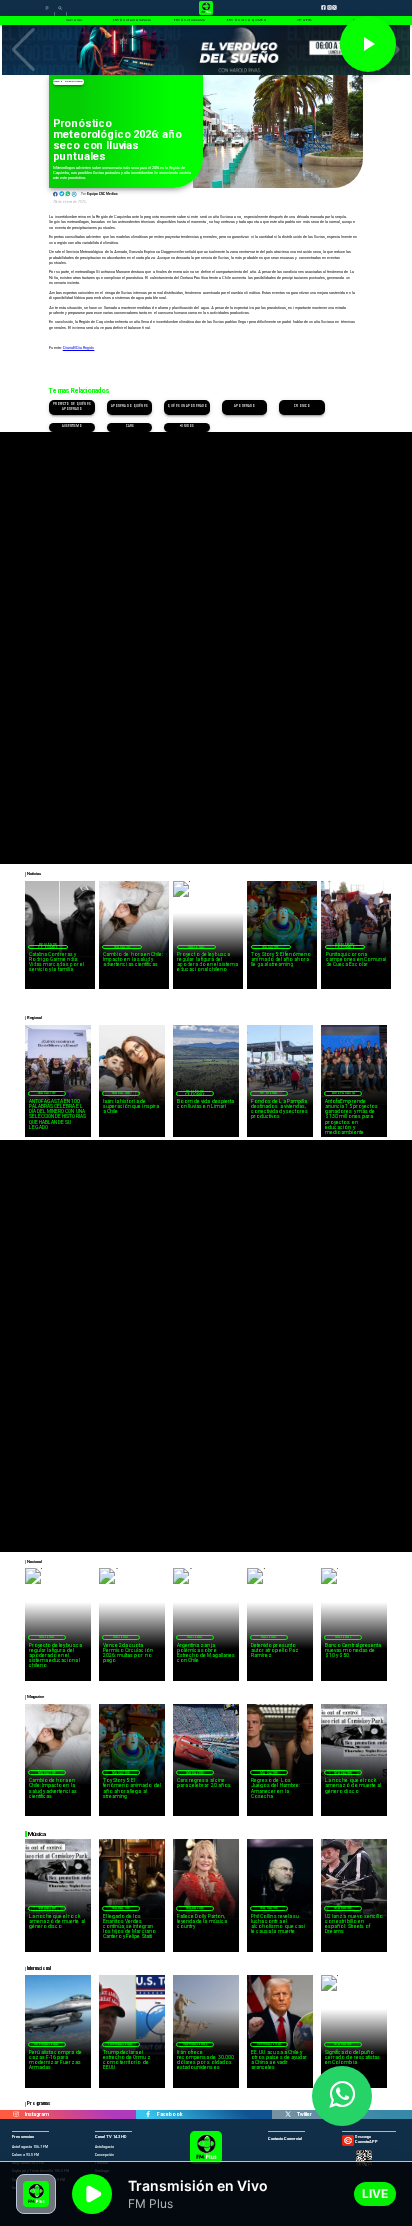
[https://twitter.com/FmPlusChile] (288, 2114)
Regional (269, 1093)
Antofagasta (343, 1093)
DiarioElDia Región (79, 348)
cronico (302, 406)
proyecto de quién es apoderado (72, 407)
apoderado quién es (129, 406)
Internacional (46, 2044)
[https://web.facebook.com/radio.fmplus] (148, 2114)
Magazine (123, 947)
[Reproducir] (368, 44)
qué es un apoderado (186, 406)
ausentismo (72, 426)
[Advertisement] (206, 638)
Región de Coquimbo (68, 81)
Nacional (196, 947)
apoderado (244, 406)
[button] (23, 50)
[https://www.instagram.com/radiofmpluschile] (16, 2114)
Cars (130, 426)
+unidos (187, 426)
